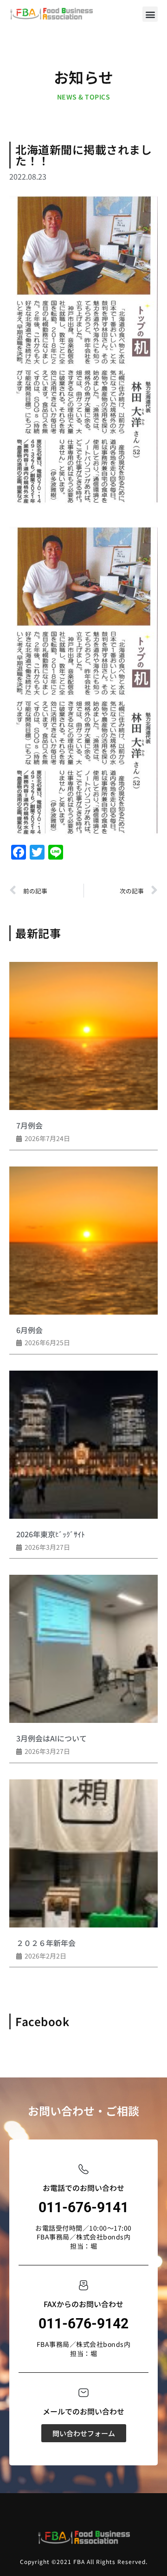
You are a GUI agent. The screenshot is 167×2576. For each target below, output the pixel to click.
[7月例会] (83, 1036)
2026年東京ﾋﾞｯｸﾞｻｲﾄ (51, 1534)
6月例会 (29, 1330)
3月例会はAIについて (51, 1738)
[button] (150, 14)
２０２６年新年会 (46, 1943)
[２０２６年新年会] (83, 1853)
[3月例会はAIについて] (83, 1649)
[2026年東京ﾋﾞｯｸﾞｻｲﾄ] (83, 1445)
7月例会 (29, 1125)
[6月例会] (83, 1241)
